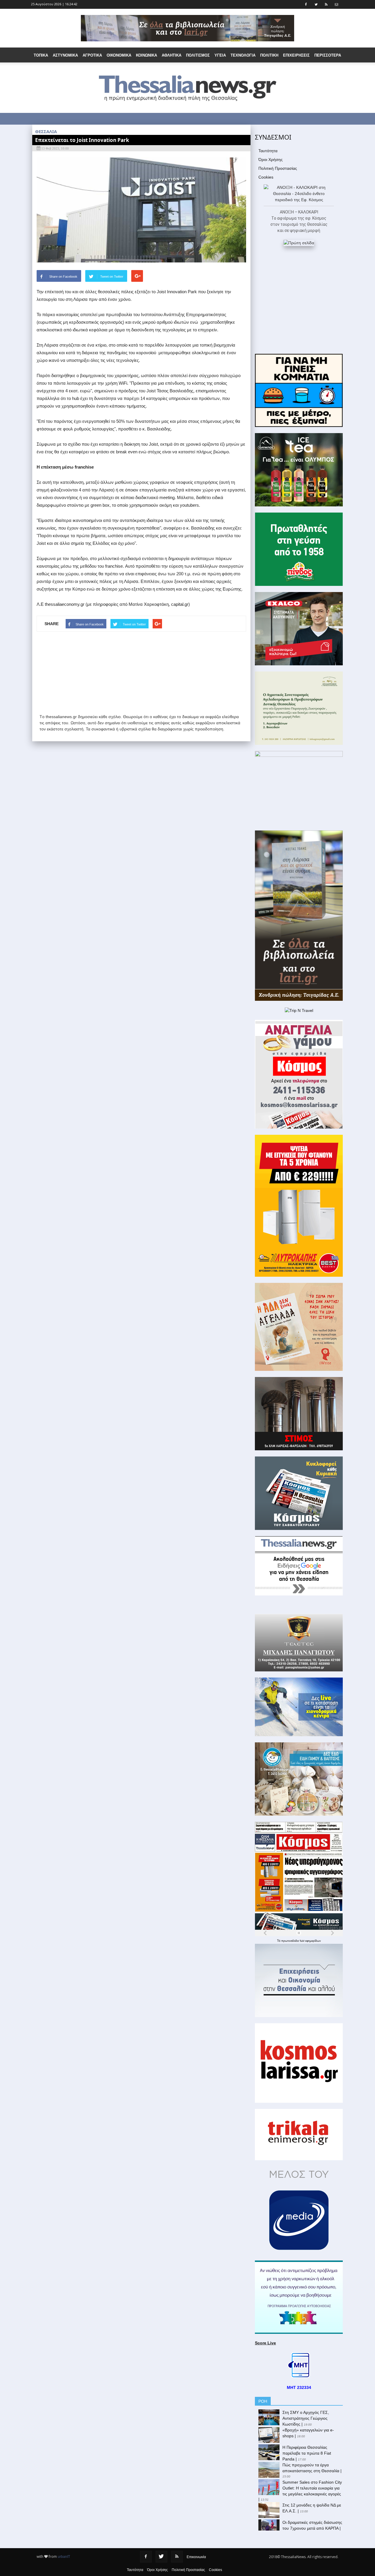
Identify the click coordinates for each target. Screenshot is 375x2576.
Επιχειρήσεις (296, 55)
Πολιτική (269, 55)
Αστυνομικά (65, 55)
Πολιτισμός (198, 55)
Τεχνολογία (243, 55)
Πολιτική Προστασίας (278, 168)
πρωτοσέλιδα (290, 1941)
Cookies (266, 177)
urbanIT (64, 2557)
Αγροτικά (92, 55)
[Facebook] (146, 2557)
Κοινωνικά (146, 55)
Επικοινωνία (196, 2557)
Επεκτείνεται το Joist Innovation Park (82, 140)
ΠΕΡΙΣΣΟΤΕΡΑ (328, 55)
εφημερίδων (313, 1941)
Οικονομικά (119, 55)
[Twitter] (161, 2557)
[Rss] (177, 2557)
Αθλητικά (172, 55)
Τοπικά (41, 55)
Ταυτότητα (268, 151)
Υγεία (220, 55)
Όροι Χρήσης (271, 160)
